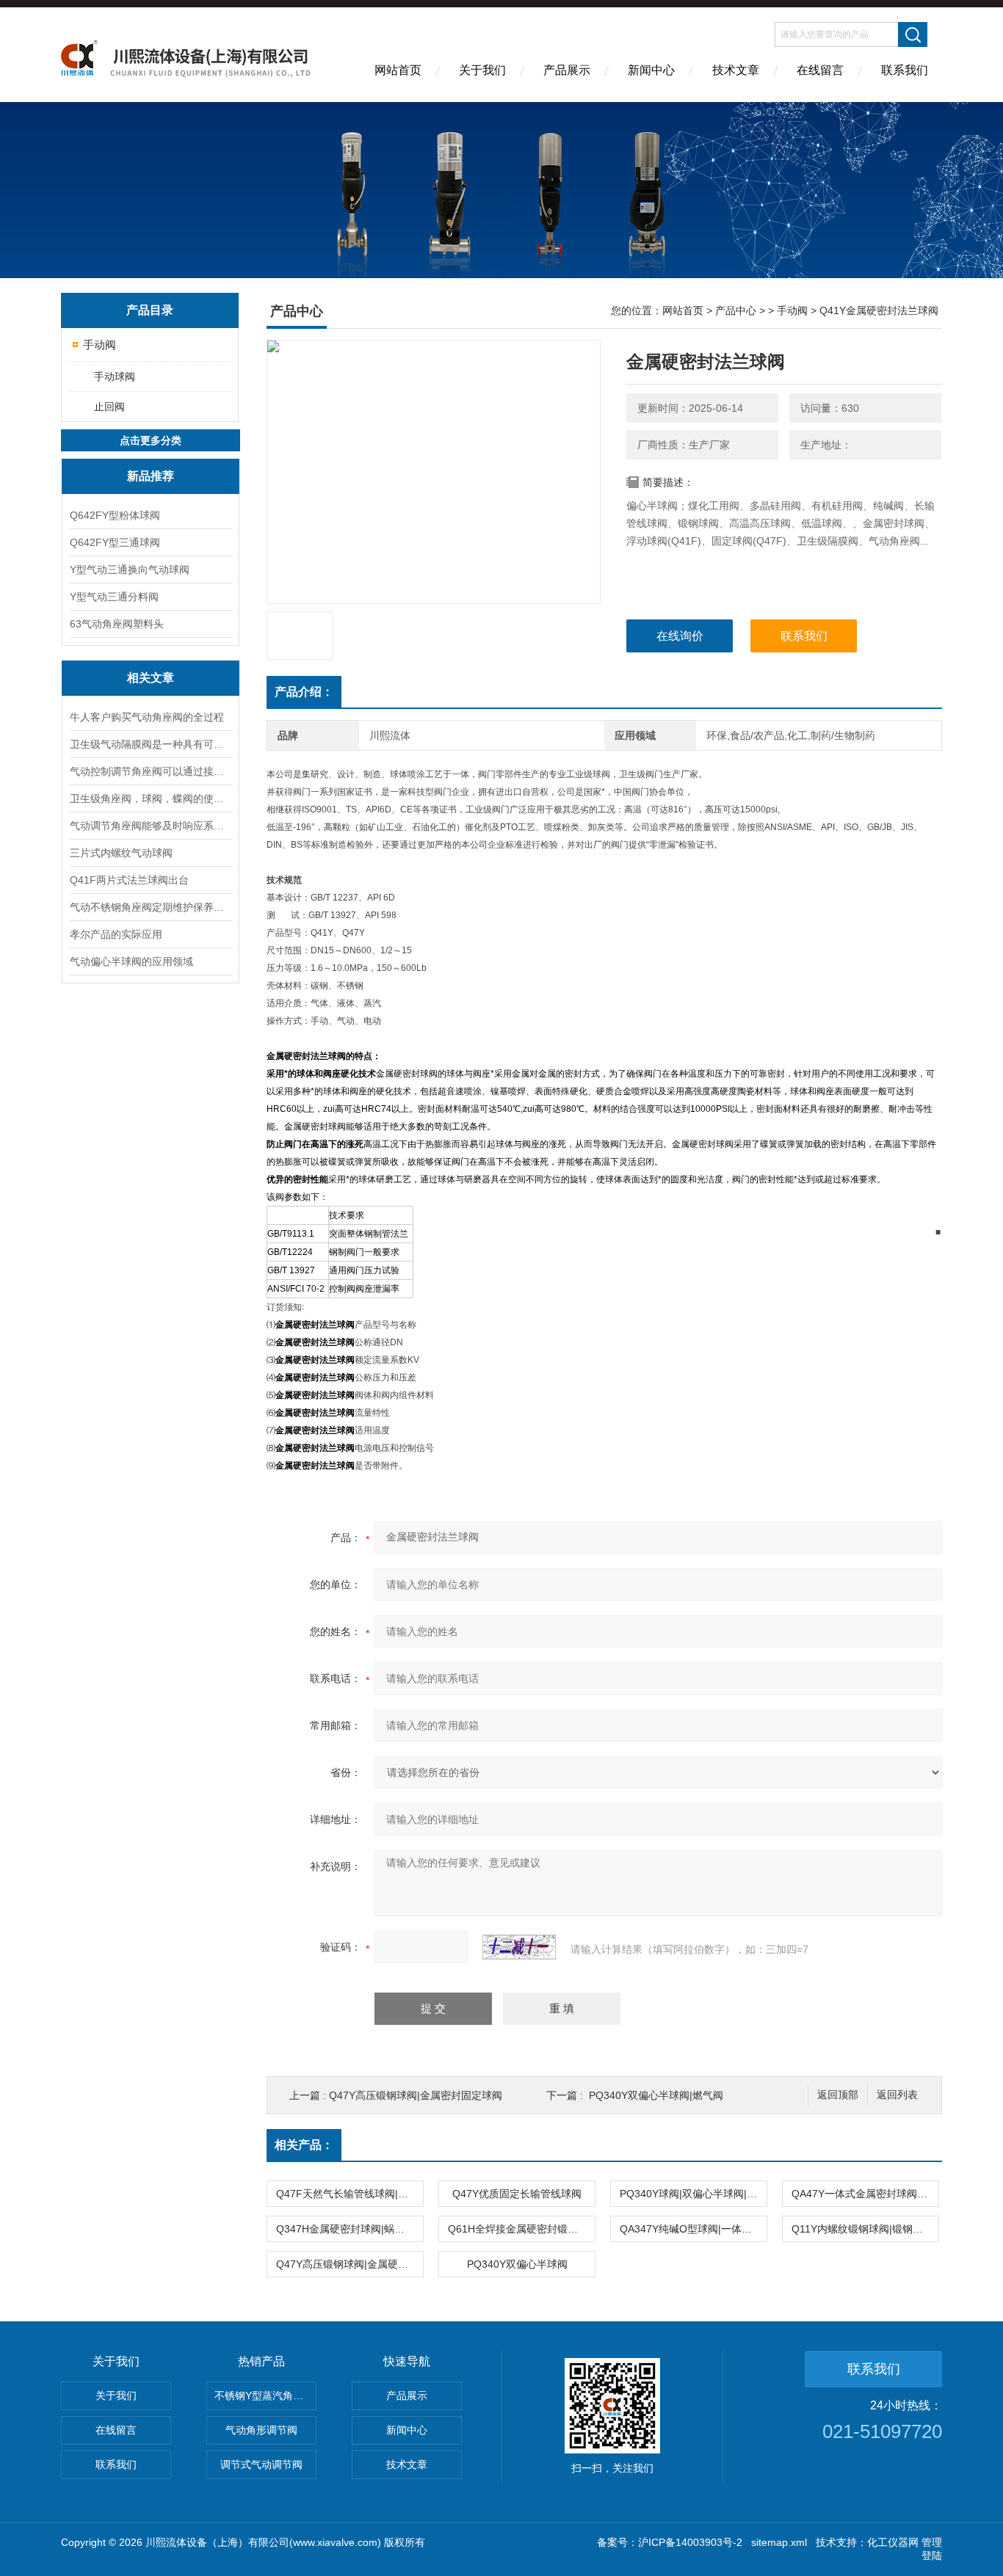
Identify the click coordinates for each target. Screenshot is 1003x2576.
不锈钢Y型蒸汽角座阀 (264, 2395)
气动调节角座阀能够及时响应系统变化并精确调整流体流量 (151, 826)
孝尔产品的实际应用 (116, 934)
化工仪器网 (893, 2542)
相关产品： (304, 2145)
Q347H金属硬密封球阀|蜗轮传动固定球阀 (350, 2229)
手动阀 (99, 345)
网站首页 (398, 70)
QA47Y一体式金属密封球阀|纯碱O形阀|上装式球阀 (865, 2194)
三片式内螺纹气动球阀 (121, 853)
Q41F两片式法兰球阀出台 (129, 880)
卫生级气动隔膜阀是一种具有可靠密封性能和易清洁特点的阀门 (151, 744)
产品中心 (736, 310)
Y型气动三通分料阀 (114, 597)
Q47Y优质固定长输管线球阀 (517, 2194)
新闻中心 (651, 70)
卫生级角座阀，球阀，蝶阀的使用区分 (151, 798)
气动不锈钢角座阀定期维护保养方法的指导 (151, 907)
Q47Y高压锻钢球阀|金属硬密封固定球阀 (350, 2264)
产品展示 (567, 70)
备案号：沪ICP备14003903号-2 (670, 2542)
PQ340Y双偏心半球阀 (517, 2264)
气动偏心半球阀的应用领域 (131, 961)
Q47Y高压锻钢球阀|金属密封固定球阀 (416, 2095)
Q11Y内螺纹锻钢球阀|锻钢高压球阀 (865, 2229)
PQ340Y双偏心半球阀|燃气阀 (656, 2095)
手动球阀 (115, 376)
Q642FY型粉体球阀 (115, 515)
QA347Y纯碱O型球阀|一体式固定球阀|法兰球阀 (693, 2229)
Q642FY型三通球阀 (115, 542)
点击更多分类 (151, 440)
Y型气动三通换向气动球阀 (130, 570)
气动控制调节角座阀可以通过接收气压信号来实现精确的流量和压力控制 (151, 771)
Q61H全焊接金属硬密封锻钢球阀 (521, 2229)
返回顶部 (838, 2095)
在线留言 (820, 70)
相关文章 (151, 678)
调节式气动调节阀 (261, 2464)
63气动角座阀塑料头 (117, 624)
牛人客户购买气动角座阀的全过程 (147, 717)
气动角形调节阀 (261, 2430)
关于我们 (482, 70)
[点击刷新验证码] (519, 1947)
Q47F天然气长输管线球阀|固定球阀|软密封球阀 (350, 2194)
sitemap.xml (779, 2542)
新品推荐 (151, 476)
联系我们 (905, 70)
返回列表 (897, 2095)
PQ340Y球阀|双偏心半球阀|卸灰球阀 (693, 2194)
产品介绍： (304, 692)
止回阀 (109, 407)
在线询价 (680, 636)
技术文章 (736, 70)
